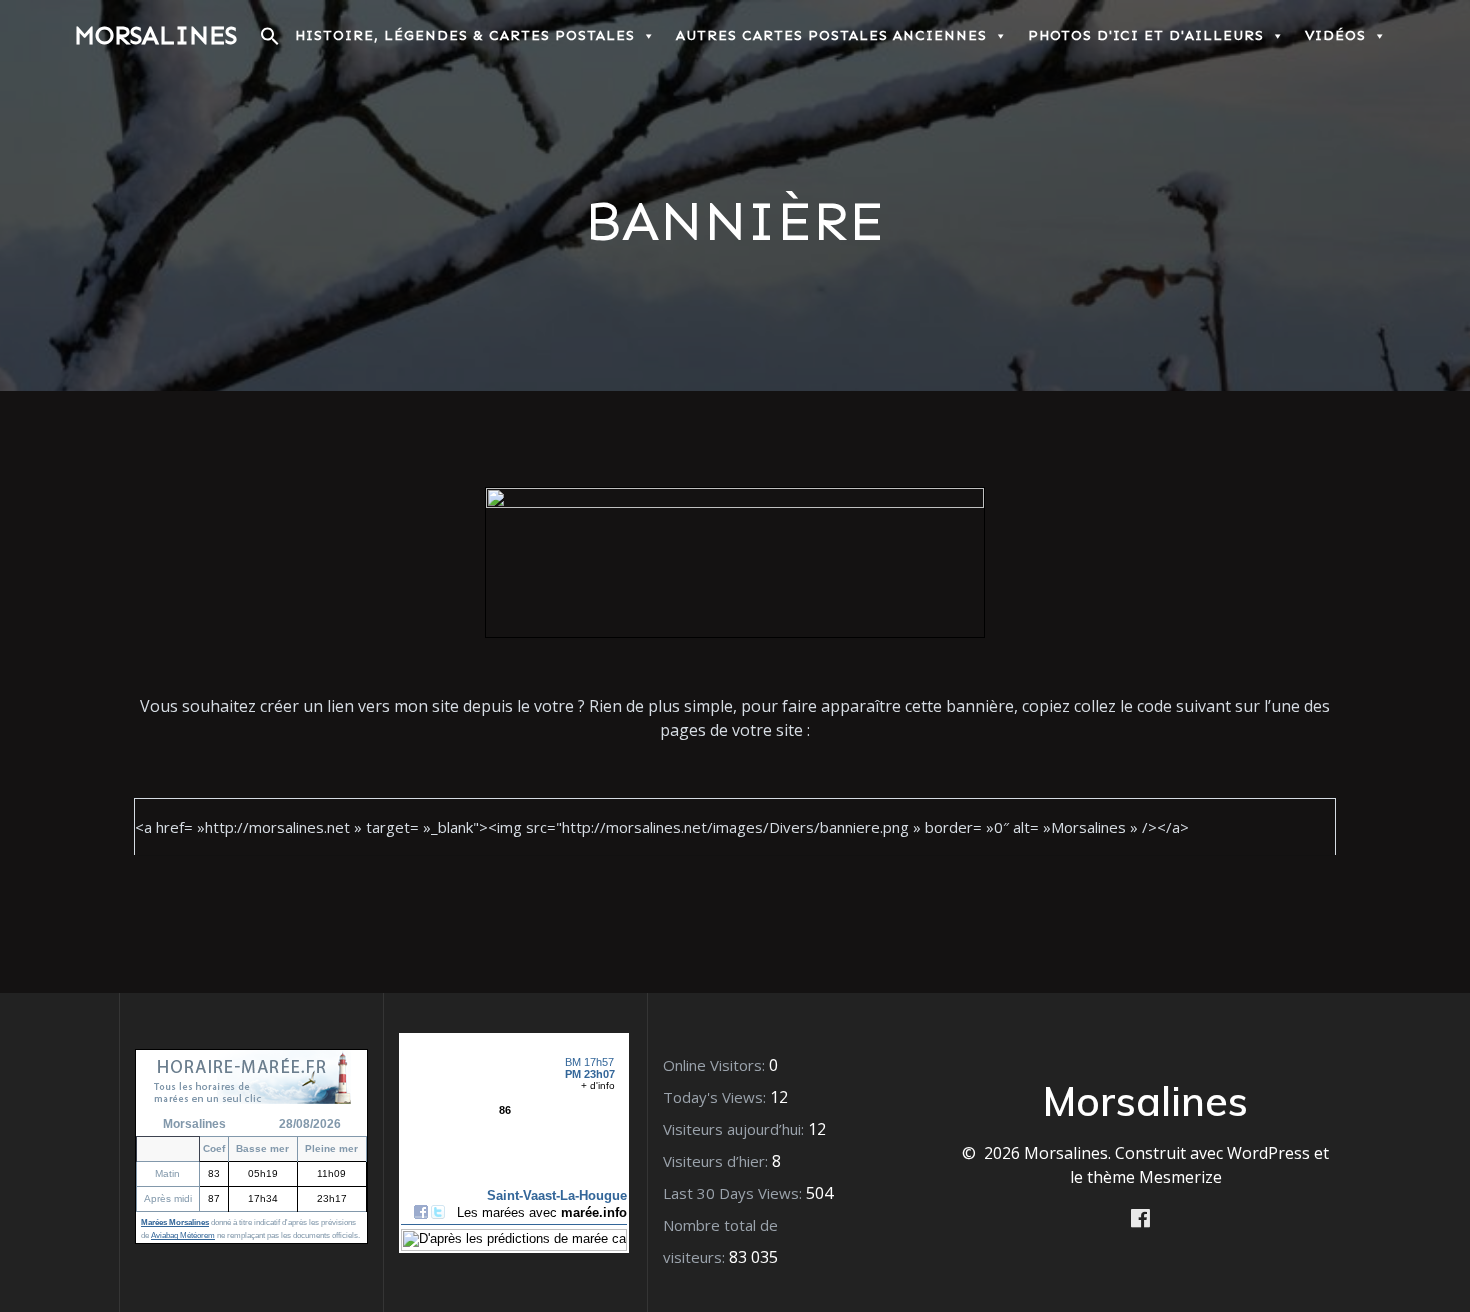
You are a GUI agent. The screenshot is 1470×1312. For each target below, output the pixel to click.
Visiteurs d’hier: (717, 1161)
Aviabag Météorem (183, 1235)
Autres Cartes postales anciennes (831, 35)
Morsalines (155, 36)
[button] (270, 41)
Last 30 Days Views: (734, 1193)
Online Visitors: (716, 1065)
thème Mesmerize (1154, 1177)
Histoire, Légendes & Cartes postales (465, 35)
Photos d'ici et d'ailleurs (1146, 35)
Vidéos (1335, 35)
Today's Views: (716, 1097)
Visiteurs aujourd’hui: (735, 1129)
